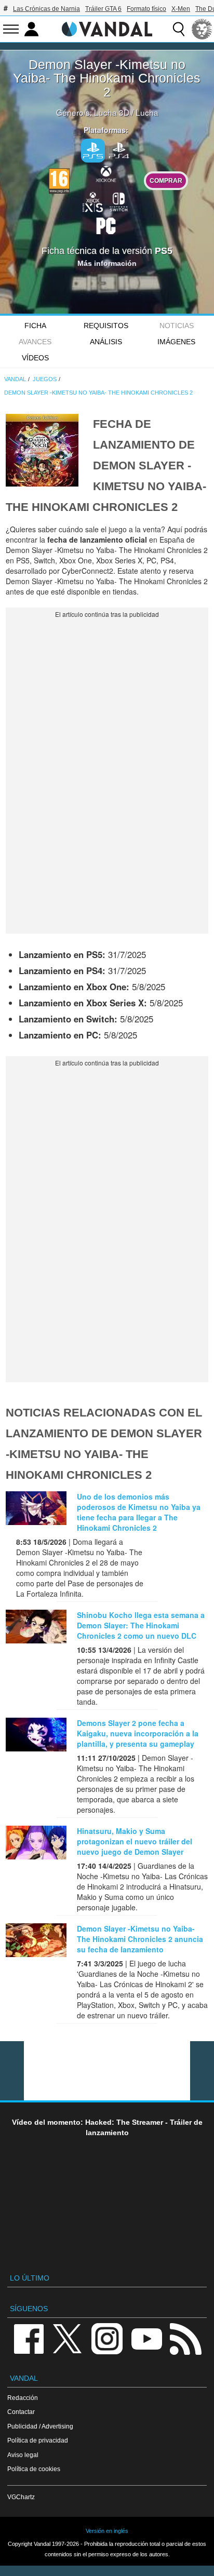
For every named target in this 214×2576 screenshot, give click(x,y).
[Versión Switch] (119, 200)
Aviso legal (23, 2455)
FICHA (35, 326)
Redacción (23, 2398)
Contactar (21, 2412)
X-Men (181, 9)
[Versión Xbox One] (106, 173)
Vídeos (35, 358)
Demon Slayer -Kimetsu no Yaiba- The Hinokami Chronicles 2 (107, 78)
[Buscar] (179, 29)
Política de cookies (34, 2469)
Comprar (166, 180)
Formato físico (146, 9)
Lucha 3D (112, 112)
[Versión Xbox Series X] (93, 200)
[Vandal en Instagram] (107, 2338)
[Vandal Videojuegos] (107, 28)
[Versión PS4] (119, 149)
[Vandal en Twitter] (68, 2338)
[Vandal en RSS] (185, 2338)
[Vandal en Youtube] (146, 2338)
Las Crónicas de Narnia (46, 9)
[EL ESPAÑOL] (202, 29)
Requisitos (106, 326)
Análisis (106, 342)
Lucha (147, 112)
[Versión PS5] (93, 151)
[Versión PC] (106, 224)
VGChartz (21, 2497)
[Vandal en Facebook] (29, 2338)
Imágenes (176, 342)
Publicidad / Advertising (40, 2426)
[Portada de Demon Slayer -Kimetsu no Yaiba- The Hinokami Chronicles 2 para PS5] (42, 449)
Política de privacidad (38, 2440)
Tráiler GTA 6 (103, 9)
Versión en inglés (107, 2531)
